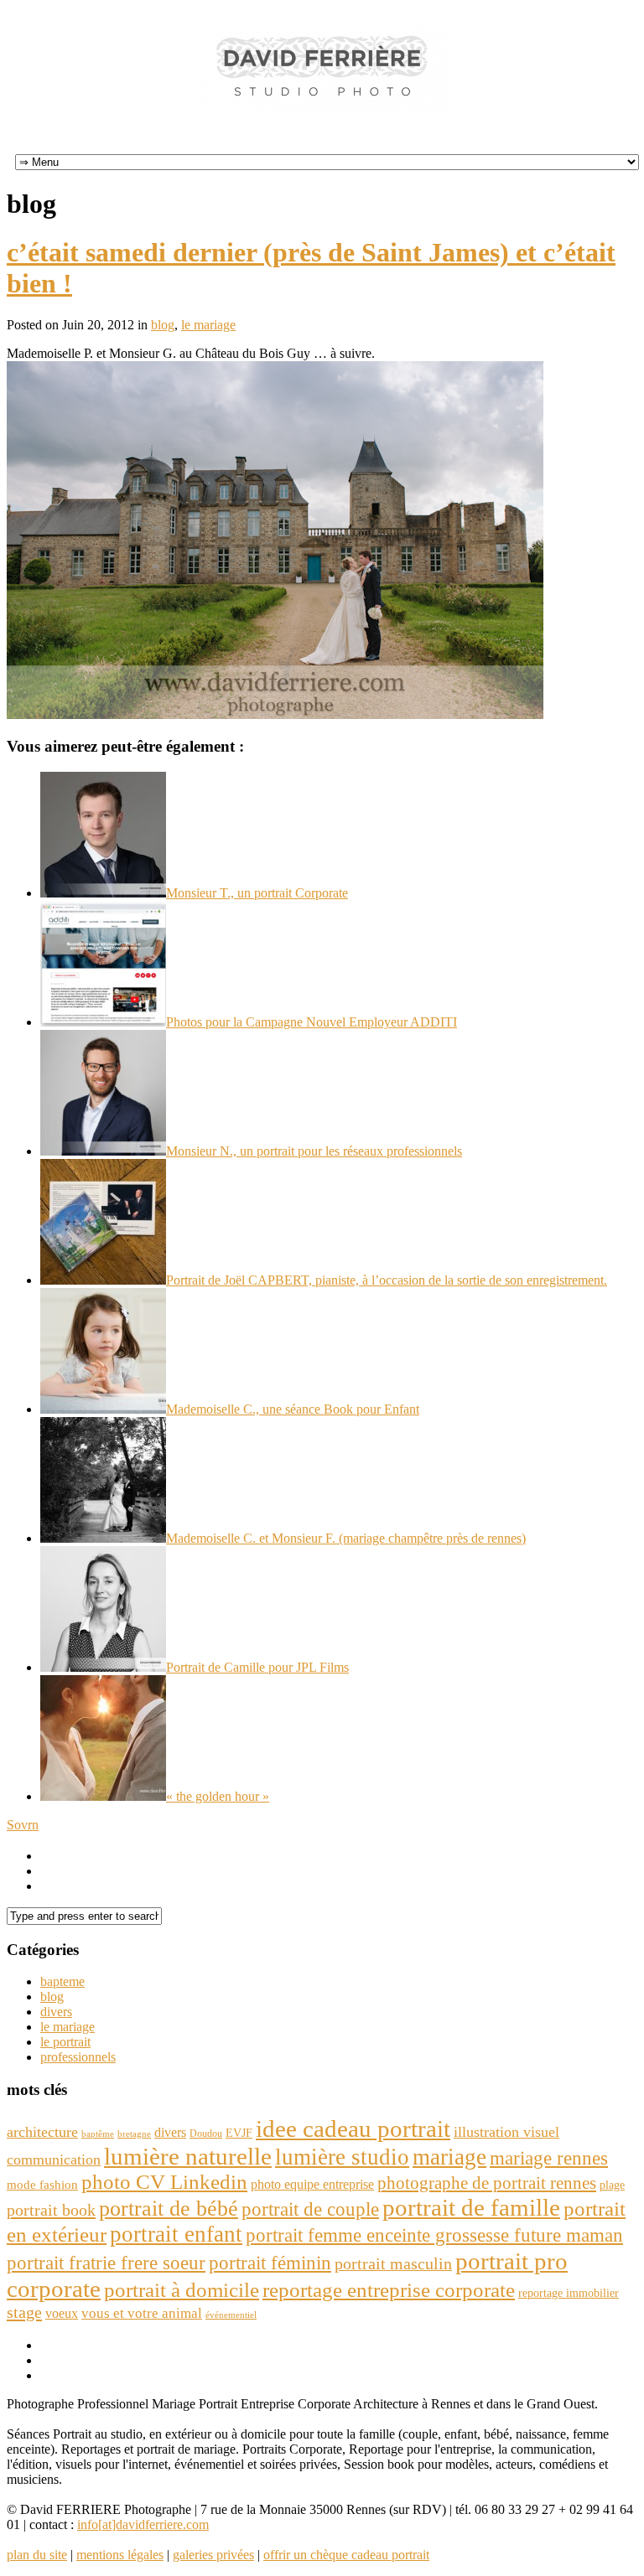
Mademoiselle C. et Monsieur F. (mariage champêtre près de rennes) (346, 1538)
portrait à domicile (182, 2290)
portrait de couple (310, 2209)
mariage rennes (549, 2158)
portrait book (51, 2210)
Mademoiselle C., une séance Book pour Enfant (293, 1409)
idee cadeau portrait (353, 2129)
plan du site (37, 2555)
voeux (62, 2313)
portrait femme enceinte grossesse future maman (434, 2235)
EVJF (239, 2133)
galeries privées (213, 2555)
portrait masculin (393, 2263)
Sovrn (23, 1825)
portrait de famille (471, 2207)
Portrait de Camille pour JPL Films (257, 1667)
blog (163, 325)
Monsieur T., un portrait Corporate (257, 893)
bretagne (134, 2134)
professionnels (78, 2057)
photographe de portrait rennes (487, 2183)
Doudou (206, 2134)
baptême (98, 2134)
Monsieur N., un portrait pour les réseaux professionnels (314, 1151)
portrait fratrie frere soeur (106, 2263)
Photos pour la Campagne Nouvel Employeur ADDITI (312, 1022)
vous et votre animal (142, 2313)
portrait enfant (176, 2234)
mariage (449, 2157)
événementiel (231, 2315)
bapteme (62, 1981)
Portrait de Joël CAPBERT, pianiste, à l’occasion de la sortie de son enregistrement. (387, 1280)
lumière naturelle (188, 2156)
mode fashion (42, 2184)
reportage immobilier (569, 2293)
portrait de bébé (169, 2209)
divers (56, 2012)
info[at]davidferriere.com (143, 2524)
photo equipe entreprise (312, 2184)
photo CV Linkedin (164, 2182)
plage (612, 2185)
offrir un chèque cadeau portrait (346, 2555)
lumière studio (342, 2157)
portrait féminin (270, 2263)
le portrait (65, 2042)
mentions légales (120, 2555)
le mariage (208, 325)
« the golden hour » (218, 1796)
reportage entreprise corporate (389, 2290)
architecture (42, 2132)
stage (24, 2312)
